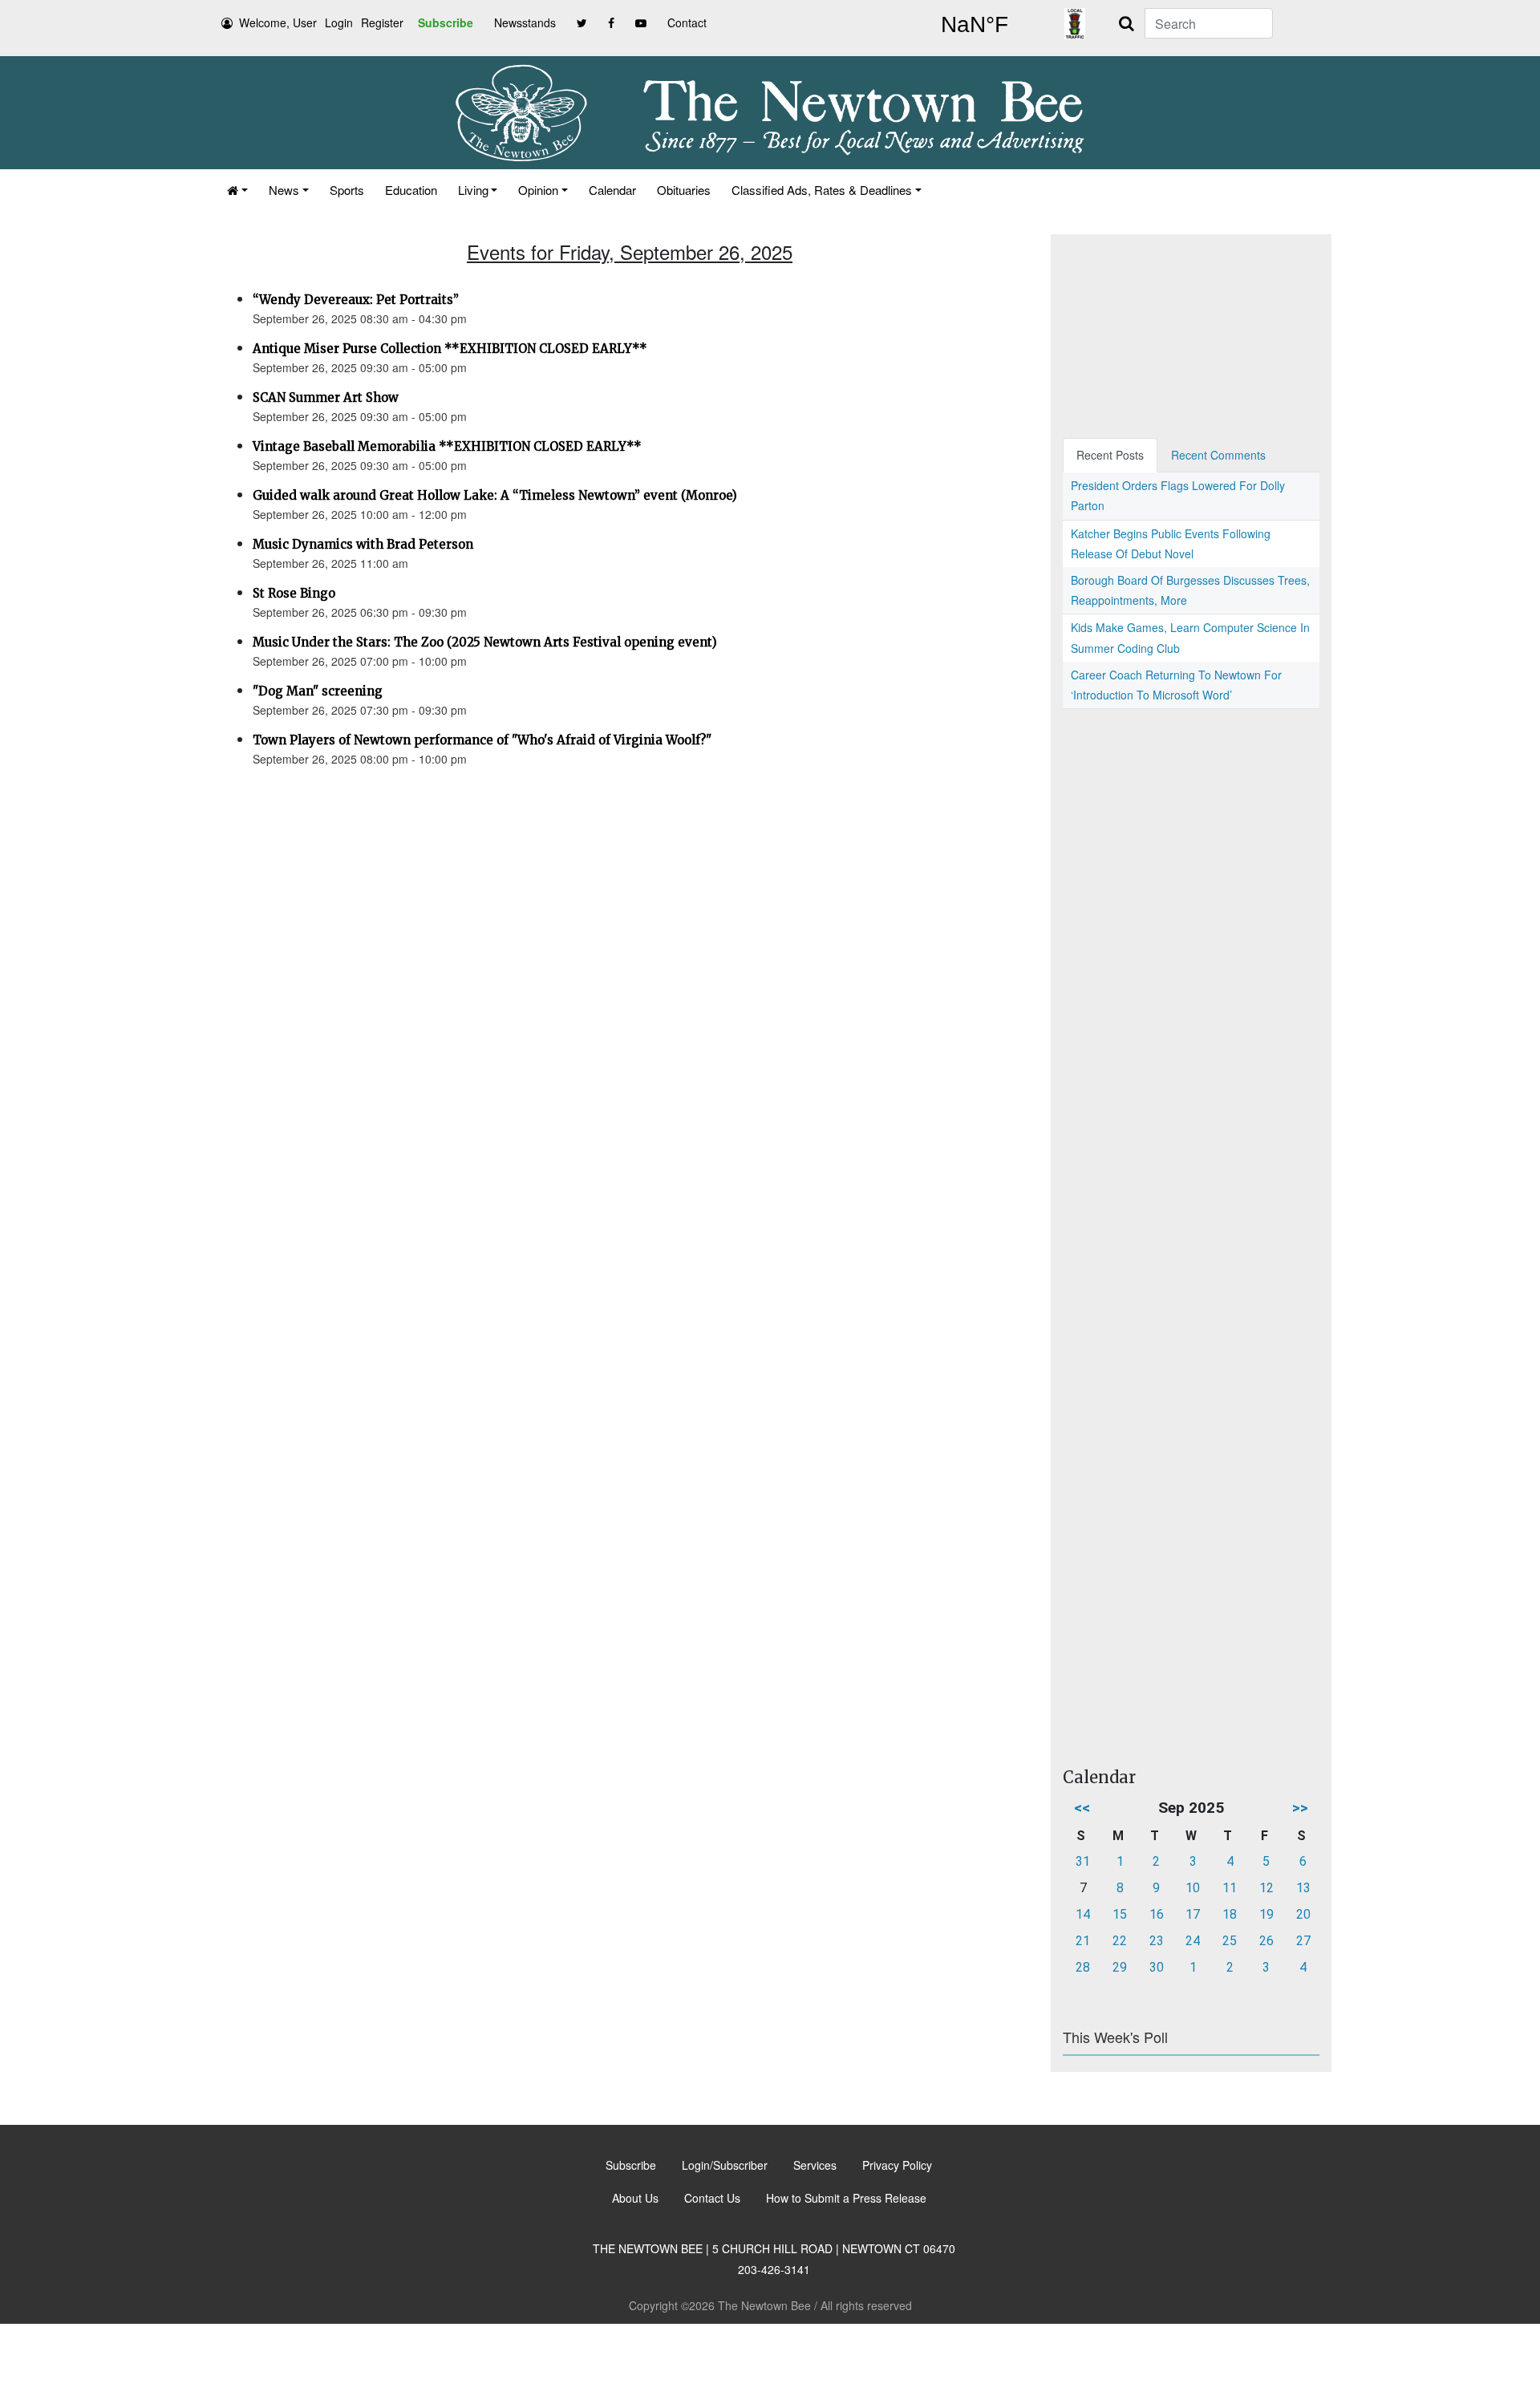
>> (1300, 1808)
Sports (347, 190)
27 (1303, 1941)
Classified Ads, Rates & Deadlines (822, 190)
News (284, 190)
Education (411, 190)
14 (1083, 1914)
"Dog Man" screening (318, 691)
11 (1230, 1888)
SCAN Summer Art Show (326, 397)
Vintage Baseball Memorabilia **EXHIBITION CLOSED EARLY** (447, 446)
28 (1083, 1967)
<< (1082, 1808)
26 (1266, 1941)
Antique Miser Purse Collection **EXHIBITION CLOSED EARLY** (450, 349)
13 (1303, 1888)
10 (1193, 1888)
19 (1266, 1914)
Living (473, 190)
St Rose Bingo (294, 593)
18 (1230, 1914)
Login (339, 22)
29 (1120, 1967)
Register (382, 22)
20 (1303, 1914)
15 (1120, 1914)
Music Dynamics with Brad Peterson (363, 544)
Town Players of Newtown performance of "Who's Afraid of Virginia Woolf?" (482, 740)
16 (1157, 1914)
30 (1157, 1967)
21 (1083, 1941)
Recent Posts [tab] (1110, 455)
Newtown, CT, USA (975, 25)
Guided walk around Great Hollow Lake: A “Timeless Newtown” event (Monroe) (495, 495)
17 (1193, 1914)
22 (1120, 1941)
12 (1266, 1888)
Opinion (538, 190)
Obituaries (684, 190)
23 (1157, 1941)
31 (1083, 1861)
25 (1230, 1941)
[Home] (237, 190)
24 (1193, 1941)
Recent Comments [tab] (1218, 455)
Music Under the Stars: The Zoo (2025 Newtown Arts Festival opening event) (485, 642)
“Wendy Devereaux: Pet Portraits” (356, 300)
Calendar (612, 190)
